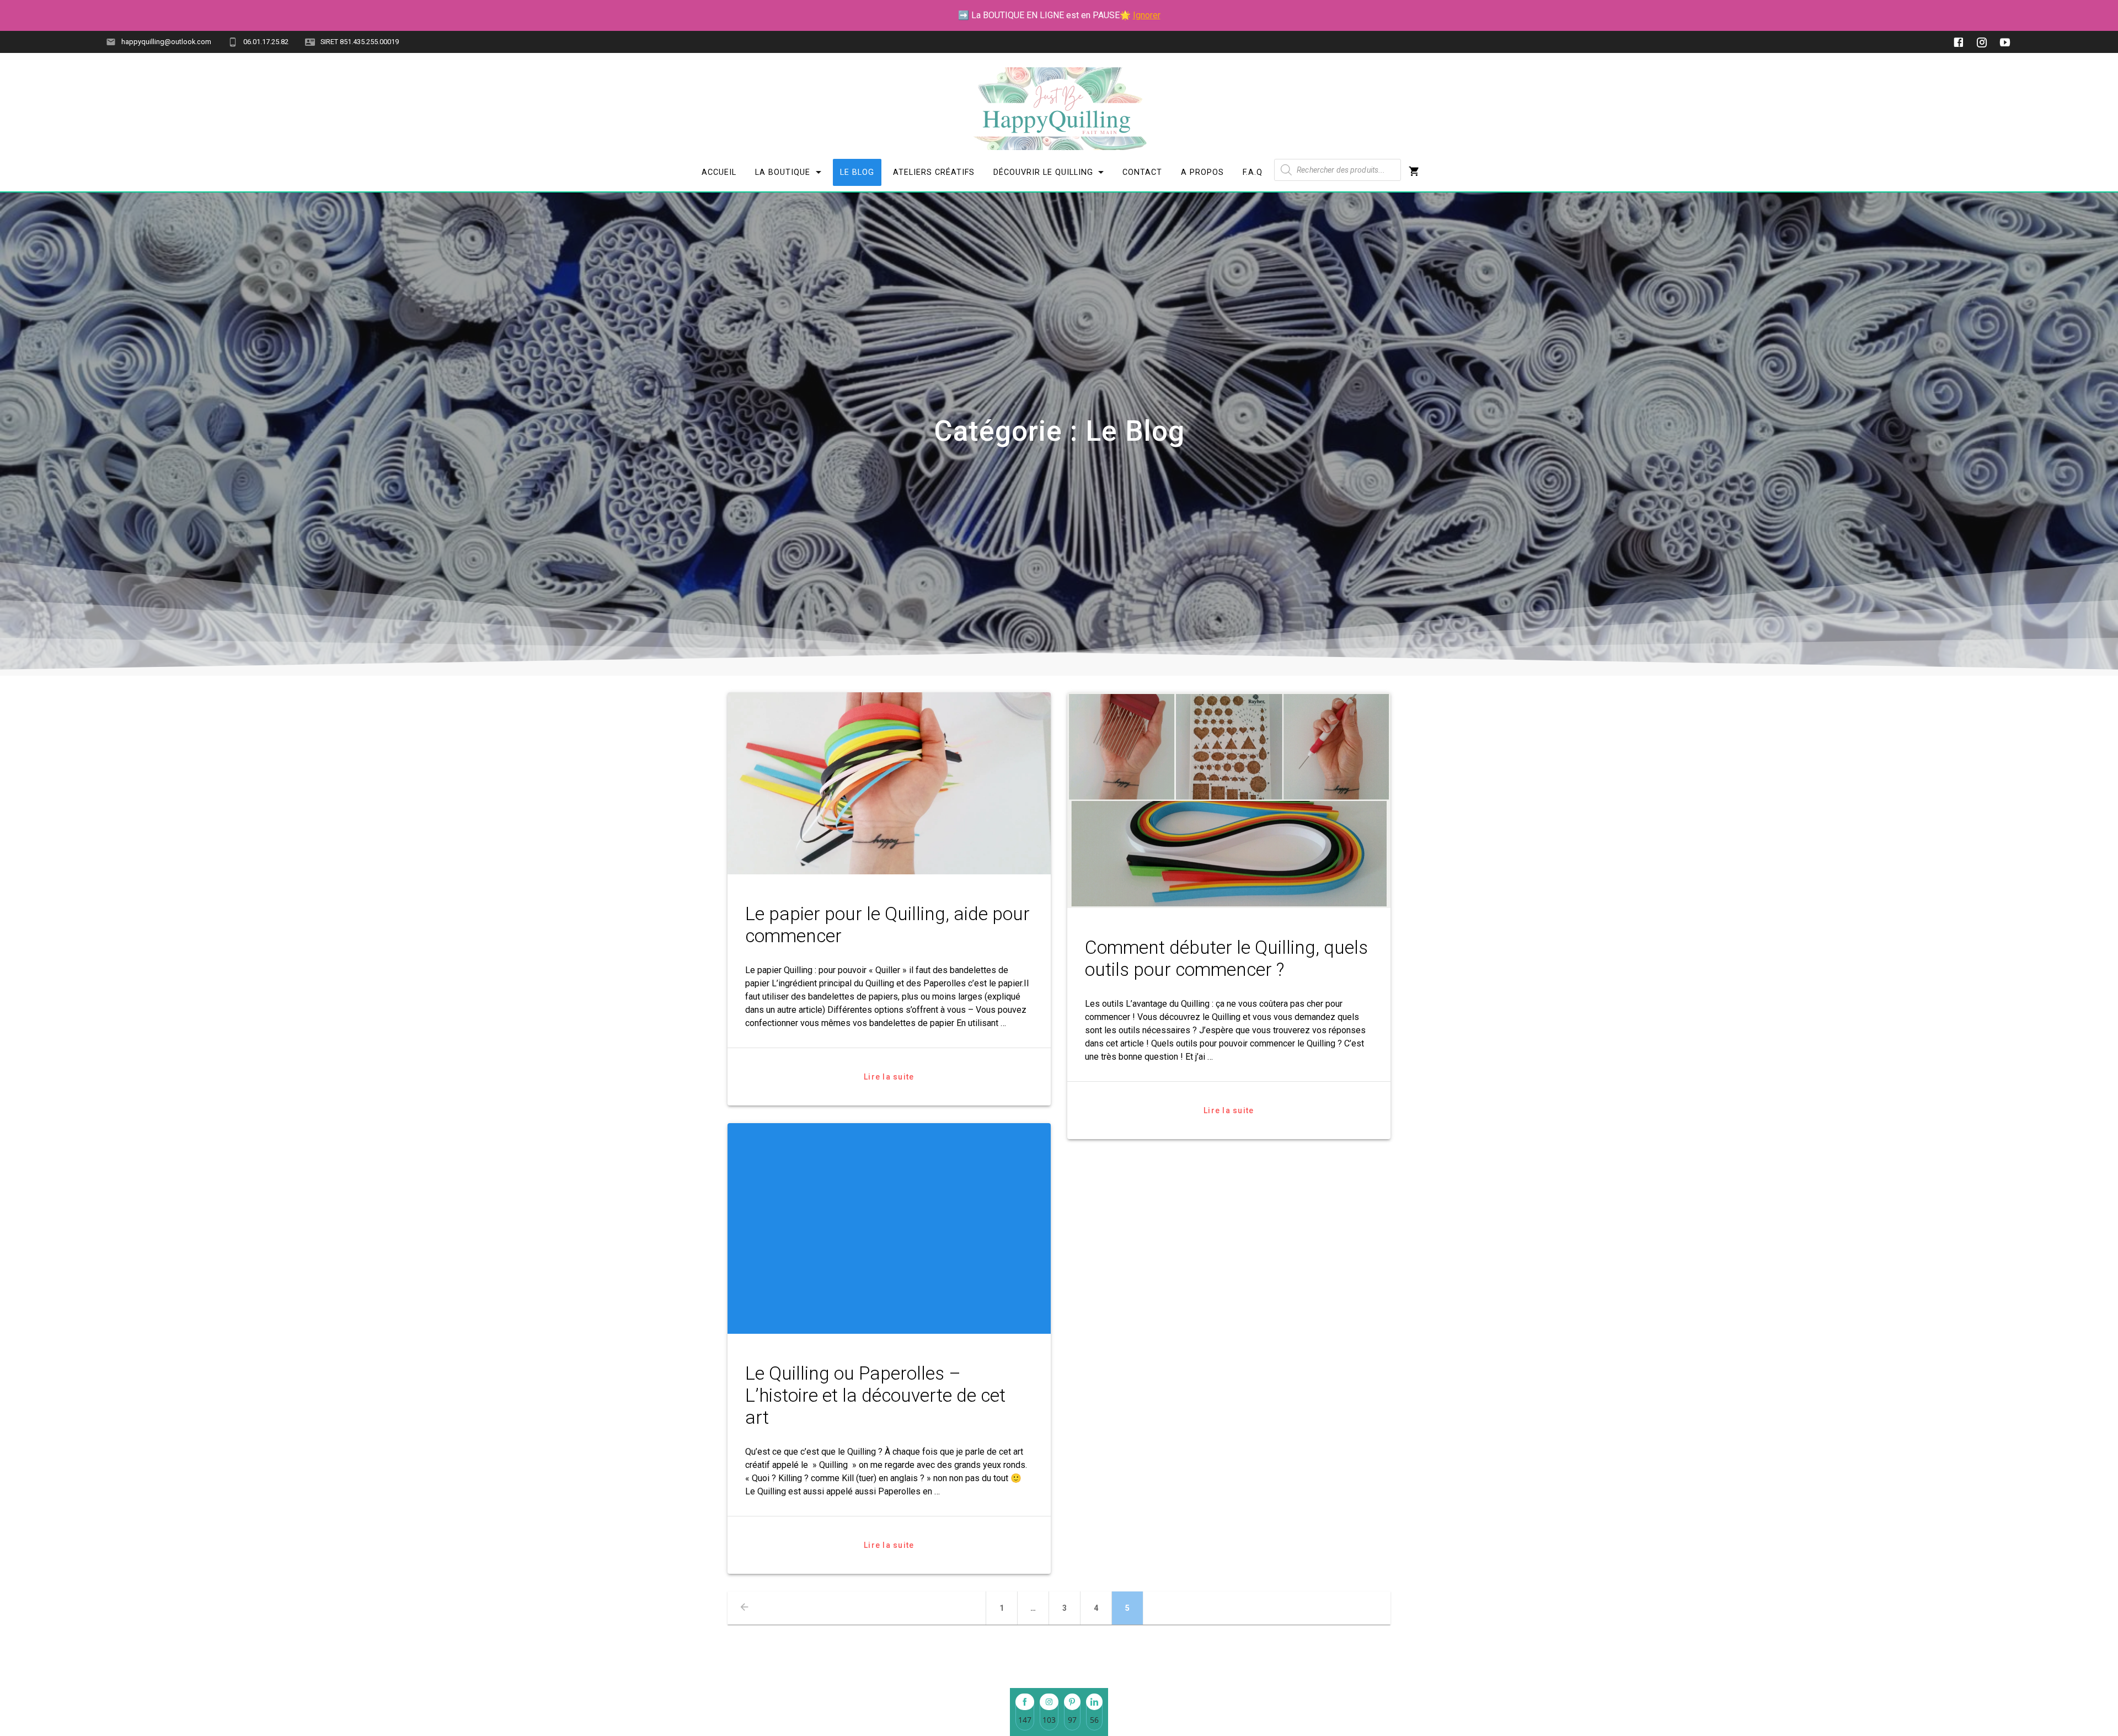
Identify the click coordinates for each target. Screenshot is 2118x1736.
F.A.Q (1253, 172)
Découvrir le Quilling (1043, 172)
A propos (1202, 172)
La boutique (783, 172)
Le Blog (857, 172)
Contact (1142, 172)
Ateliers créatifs (934, 172)
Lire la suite (889, 1077)
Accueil (719, 172)
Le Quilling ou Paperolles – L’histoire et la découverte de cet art (875, 1395)
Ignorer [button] (1147, 15)
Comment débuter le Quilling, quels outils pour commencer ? (1226, 958)
